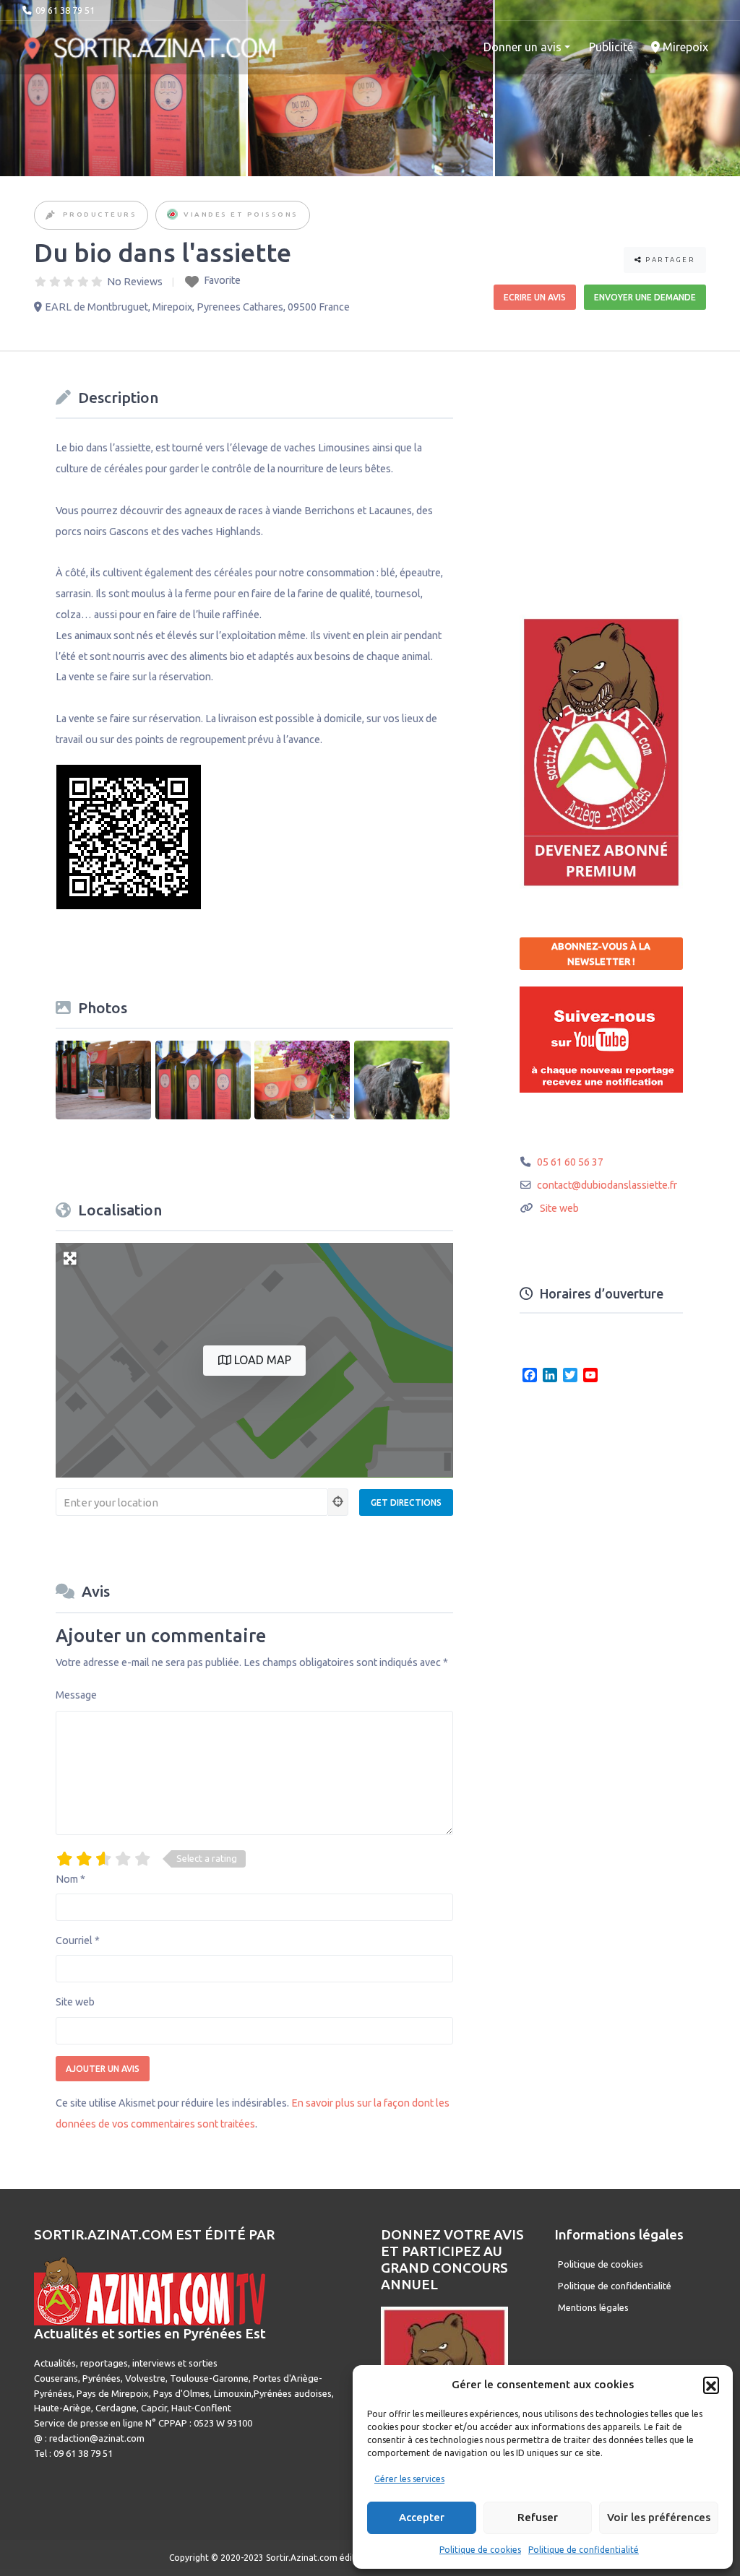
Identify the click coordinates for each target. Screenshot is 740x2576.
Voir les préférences (659, 2517)
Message (76, 1695)
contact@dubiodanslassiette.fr (607, 1185)
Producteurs (100, 214)
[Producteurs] (51, 216)
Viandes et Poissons (241, 214)
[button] (711, 2385)
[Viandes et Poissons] (172, 216)
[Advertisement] (628, 473)
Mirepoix (684, 47)
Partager (669, 260)
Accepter (422, 2517)
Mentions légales (593, 2307)
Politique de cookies (480, 2550)
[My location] (338, 1502)
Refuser (538, 2517)
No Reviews (135, 282)
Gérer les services (409, 2479)
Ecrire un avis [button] (535, 297)
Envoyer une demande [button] (645, 297)
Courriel (78, 1940)
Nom (70, 1879)
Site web (75, 2002)
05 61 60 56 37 (570, 1162)
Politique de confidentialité (584, 2550)
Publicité (611, 47)
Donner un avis (522, 47)
